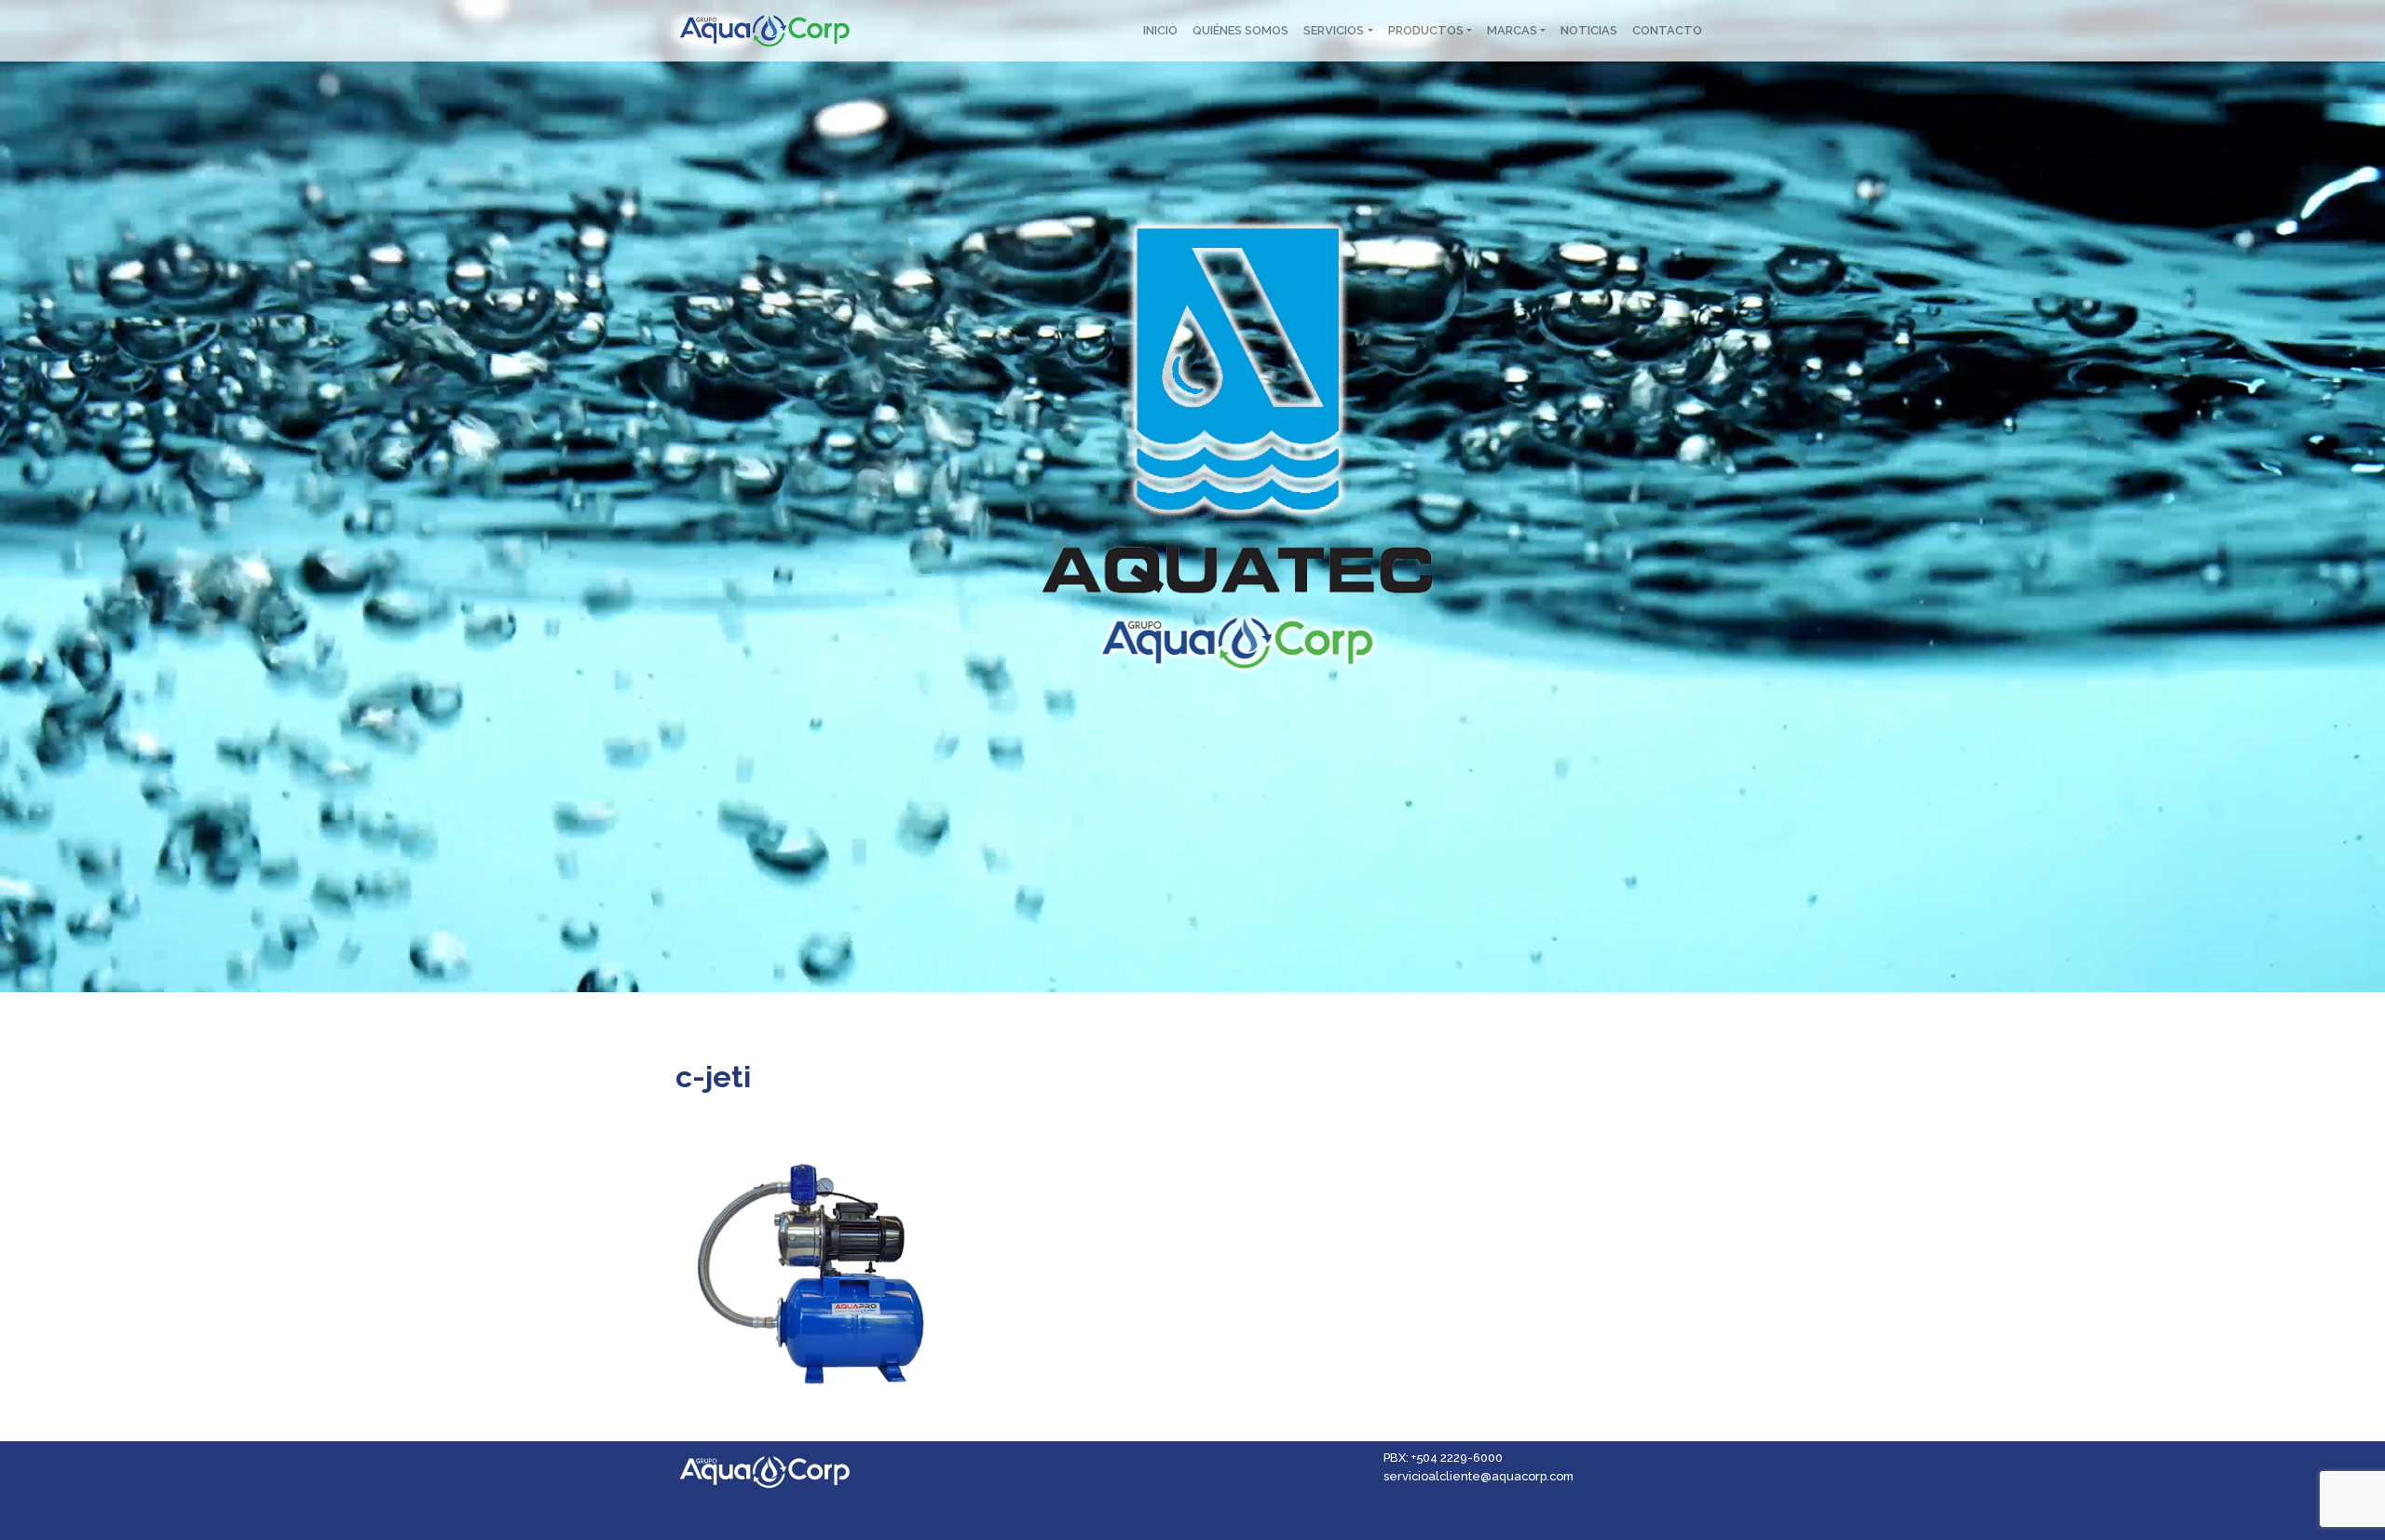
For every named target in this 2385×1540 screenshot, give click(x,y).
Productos (1426, 30)
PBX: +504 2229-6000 (1443, 1458)
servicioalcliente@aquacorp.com (1479, 1476)
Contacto (1667, 30)
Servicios (1334, 30)
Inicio (1160, 30)
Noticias (1589, 30)
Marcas (1512, 30)
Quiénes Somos (1240, 30)
